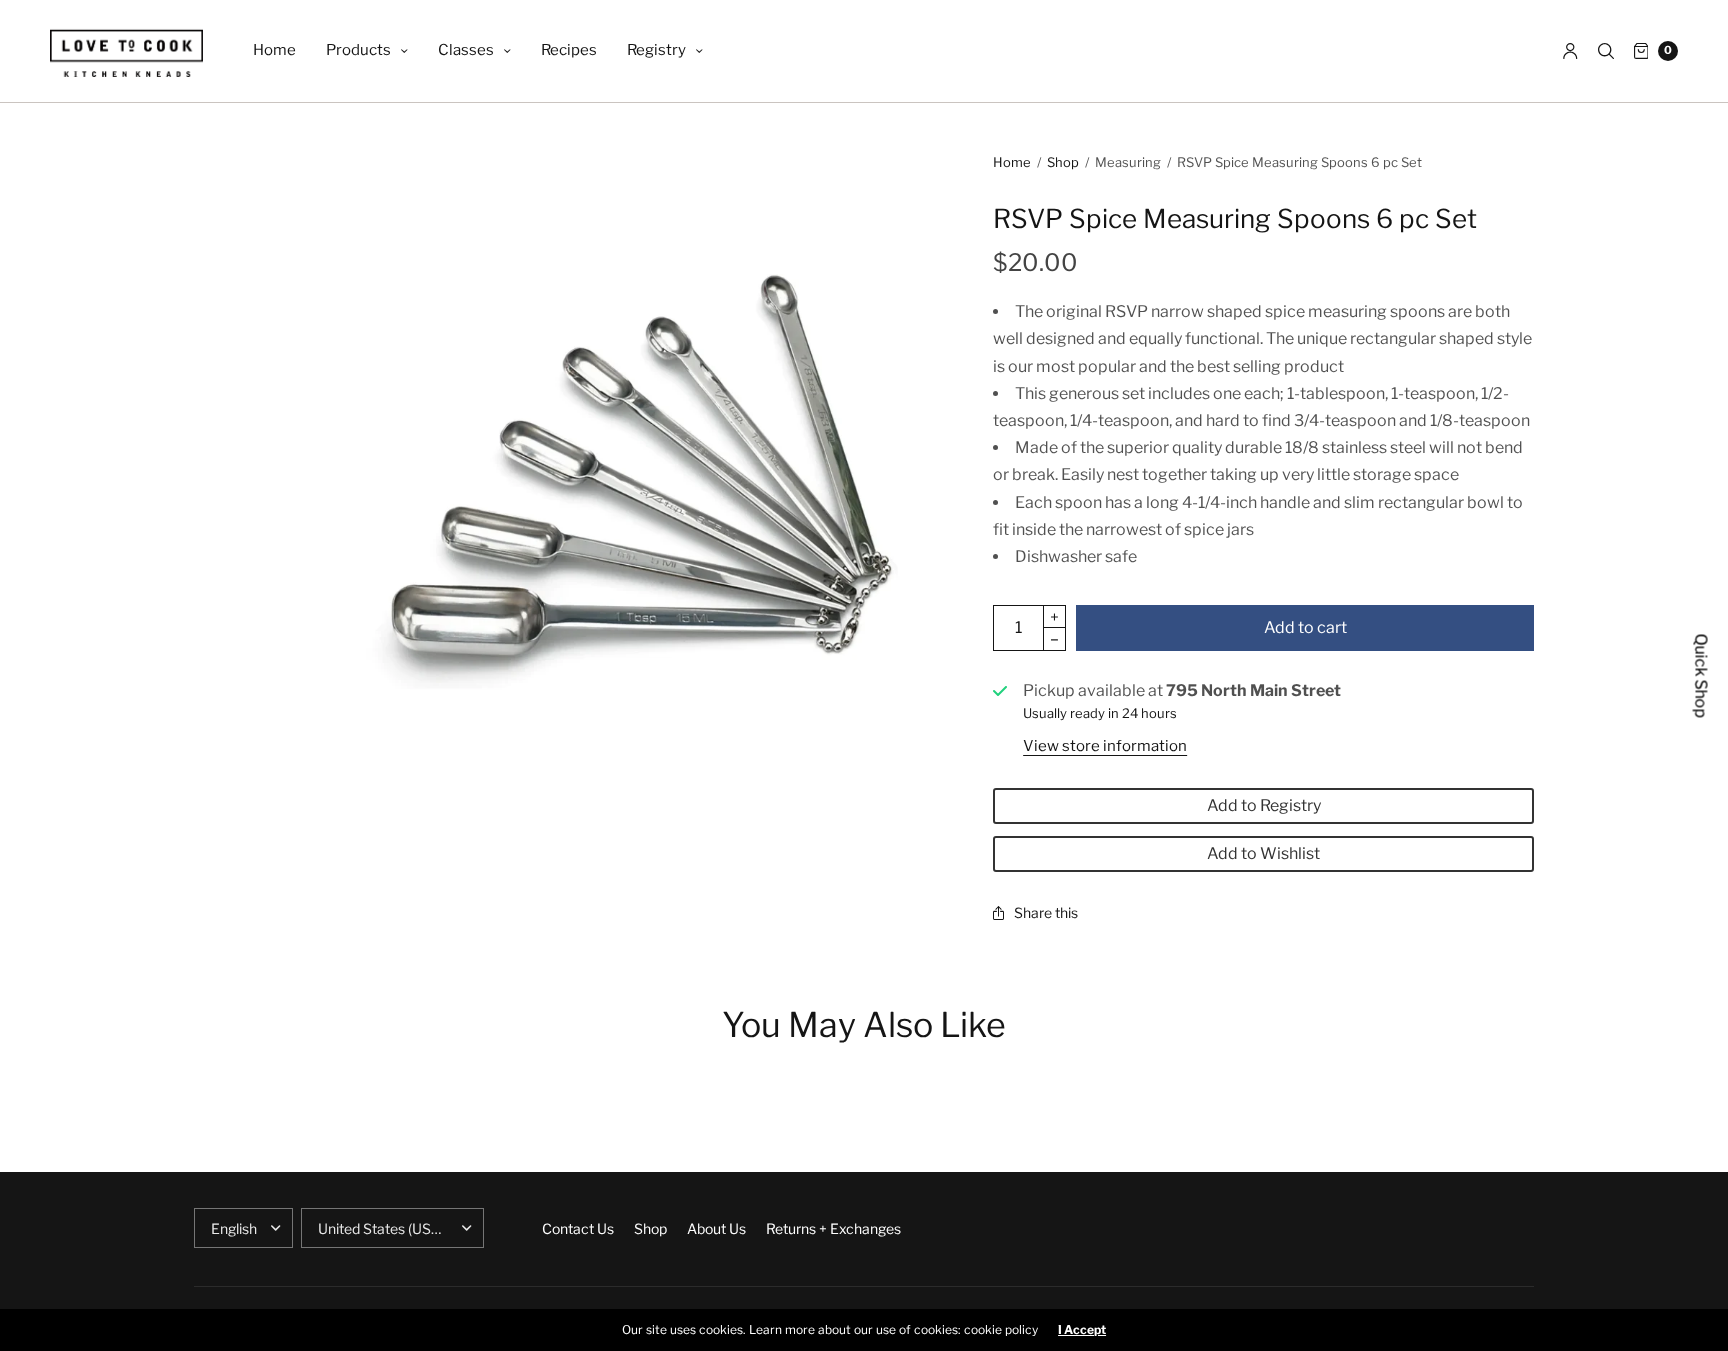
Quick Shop (1701, 675)
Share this (1046, 912)
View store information (1105, 746)
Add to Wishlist (1263, 853)
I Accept (1082, 1330)
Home (274, 50)
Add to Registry (1264, 805)
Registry (656, 50)
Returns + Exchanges (833, 1228)
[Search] (1606, 51)
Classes (466, 50)
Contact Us (578, 1228)
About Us (716, 1228)
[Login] (1570, 51)
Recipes (569, 50)
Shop (1063, 162)
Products (358, 50)
